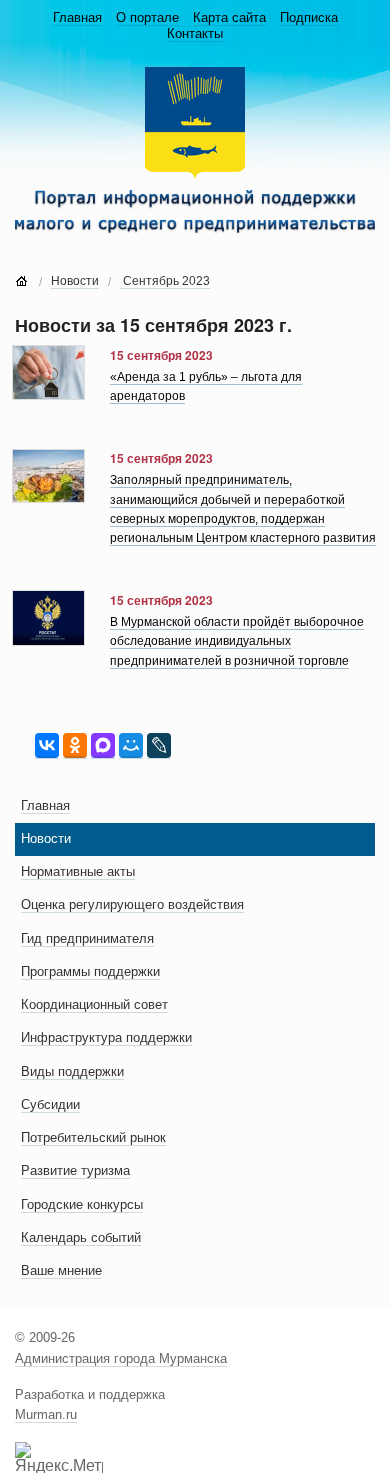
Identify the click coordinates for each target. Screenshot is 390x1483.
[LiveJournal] (159, 746)
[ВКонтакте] (47, 746)
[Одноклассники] (75, 746)
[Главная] (22, 282)
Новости (75, 281)
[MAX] (103, 746)
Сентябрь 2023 (165, 281)
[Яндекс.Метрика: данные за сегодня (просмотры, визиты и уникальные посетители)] (59, 1457)
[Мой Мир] (131, 746)
